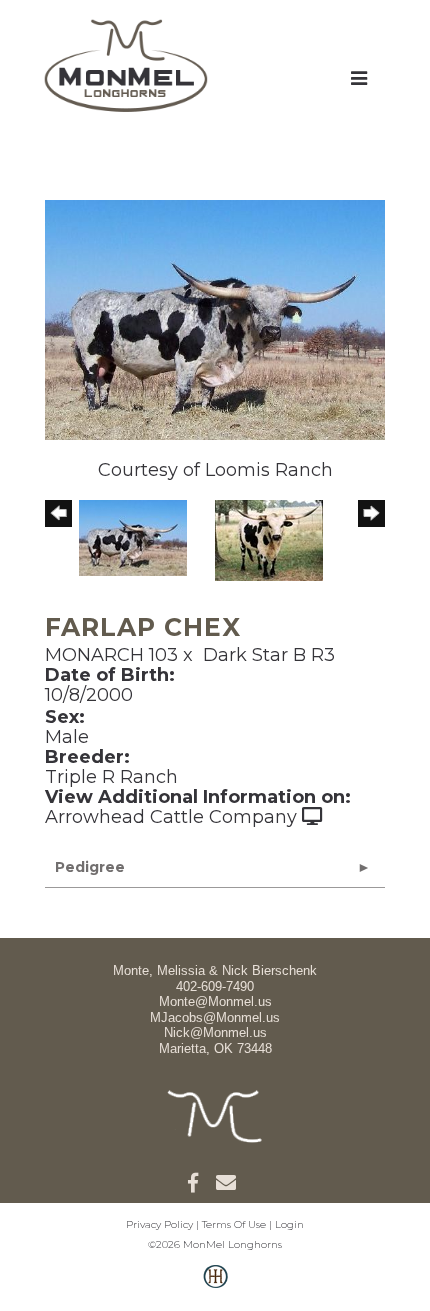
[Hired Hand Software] (215, 1287)
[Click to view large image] (215, 319)
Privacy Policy (159, 1224)
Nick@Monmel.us (215, 1032)
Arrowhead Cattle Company (171, 817)
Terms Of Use (234, 1224)
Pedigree (90, 867)
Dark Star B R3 (269, 655)
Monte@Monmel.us (215, 1001)
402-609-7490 (215, 986)
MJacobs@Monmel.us (215, 1017)
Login (289, 1224)
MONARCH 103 (111, 655)
